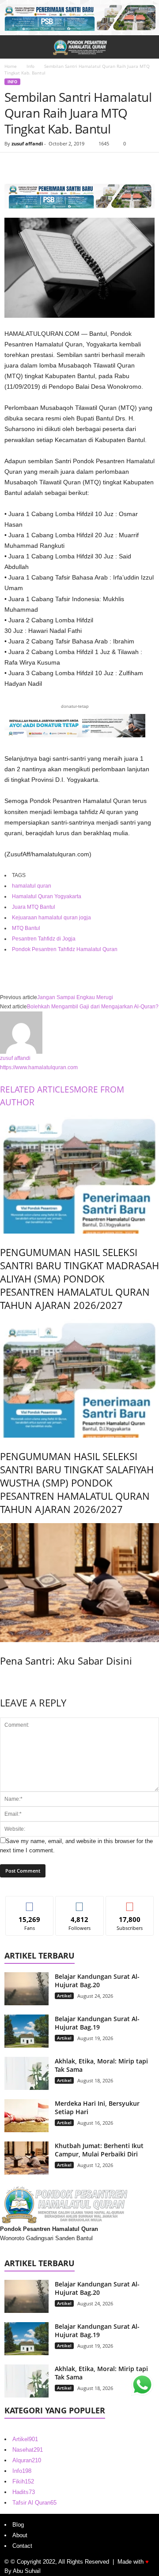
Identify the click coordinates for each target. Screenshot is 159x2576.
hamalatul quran (32, 886)
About (20, 2535)
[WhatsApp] (74, 166)
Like (30, 1903)
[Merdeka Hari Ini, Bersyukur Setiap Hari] (26, 2116)
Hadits (24, 2492)
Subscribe (130, 1903)
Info (30, 66)
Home (11, 66)
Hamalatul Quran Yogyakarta (47, 896)
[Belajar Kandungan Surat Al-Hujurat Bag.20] (26, 1989)
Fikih (23, 2481)
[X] (34, 166)
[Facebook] (13, 166)
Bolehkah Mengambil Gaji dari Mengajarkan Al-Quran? (93, 1007)
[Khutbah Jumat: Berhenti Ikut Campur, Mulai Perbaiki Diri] (26, 2158)
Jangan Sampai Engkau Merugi (75, 997)
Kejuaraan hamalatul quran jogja (51, 918)
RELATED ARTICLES (37, 1089)
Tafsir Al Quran (34, 2503)
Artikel (64, 1996)
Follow (80, 1903)
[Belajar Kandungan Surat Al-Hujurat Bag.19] (26, 2031)
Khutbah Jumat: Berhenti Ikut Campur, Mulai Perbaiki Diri (99, 2150)
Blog (18, 2525)
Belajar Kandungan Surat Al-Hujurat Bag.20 (97, 1981)
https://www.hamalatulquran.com (39, 1067)
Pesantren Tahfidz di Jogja (44, 939)
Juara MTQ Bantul (34, 907)
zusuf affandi (27, 143)
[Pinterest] (54, 166)
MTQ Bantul (26, 928)
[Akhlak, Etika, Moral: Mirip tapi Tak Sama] (26, 2073)
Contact (22, 2546)
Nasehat (28, 2450)
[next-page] (2, 1679)
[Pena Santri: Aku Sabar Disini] (79, 1582)
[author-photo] (79, 1033)
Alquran (27, 2460)
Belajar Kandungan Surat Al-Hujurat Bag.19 (97, 2023)
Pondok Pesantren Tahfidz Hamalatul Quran (65, 949)
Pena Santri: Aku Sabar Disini (66, 1661)
